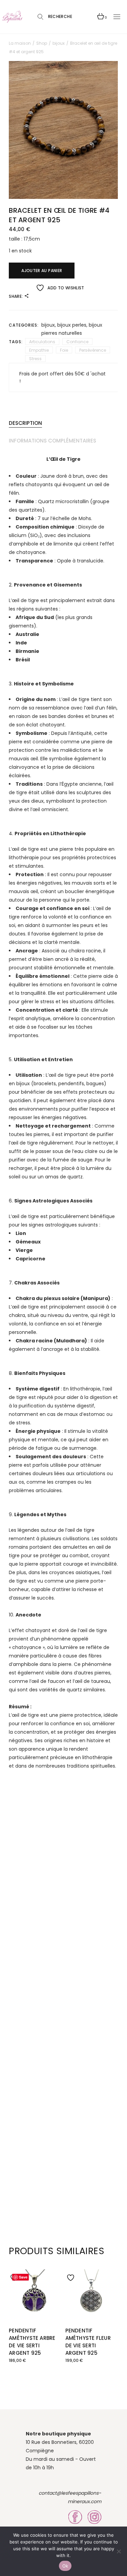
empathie (39, 350)
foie (64, 350)
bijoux (48, 325)
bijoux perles (72, 325)
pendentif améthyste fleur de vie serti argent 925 (88, 2342)
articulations (42, 342)
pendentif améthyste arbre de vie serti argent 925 (32, 2342)
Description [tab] (25, 423)
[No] (119, 2551)
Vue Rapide (15, 2286)
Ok (65, 2566)
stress (35, 359)
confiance (77, 342)
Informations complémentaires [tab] (52, 441)
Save (23, 2277)
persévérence (93, 350)
